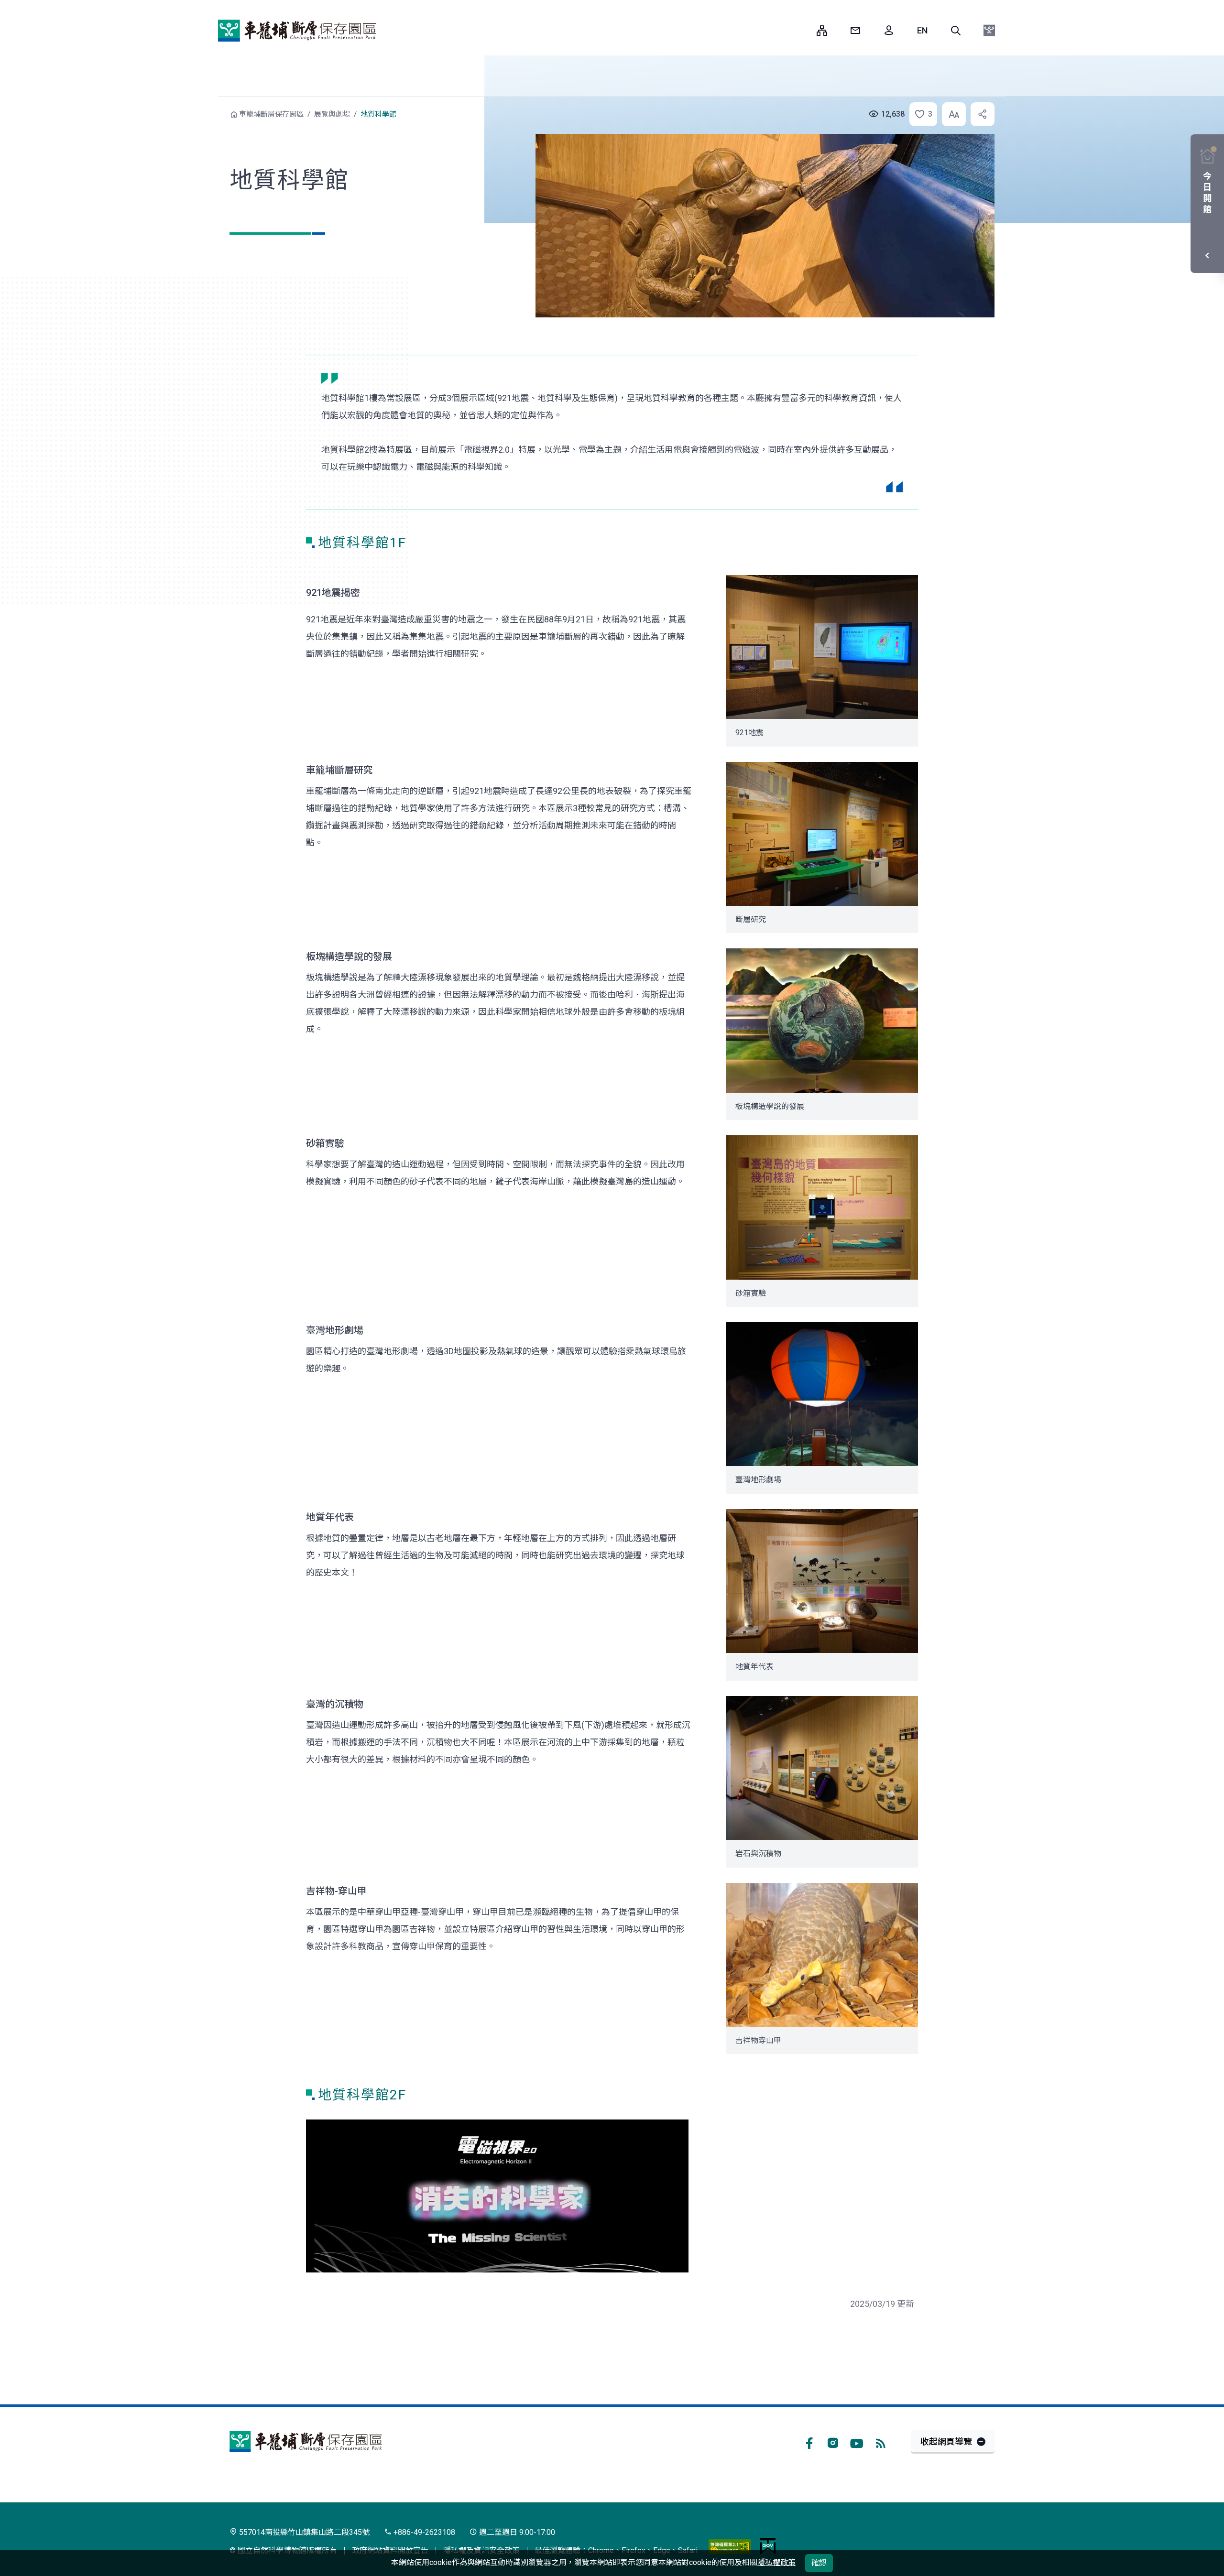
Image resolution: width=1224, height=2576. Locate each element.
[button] (956, 31)
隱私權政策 (776, 2562)
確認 (819, 2563)
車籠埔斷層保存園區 (297, 31)
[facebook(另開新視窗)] (809, 2442)
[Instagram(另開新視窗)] (833, 2442)
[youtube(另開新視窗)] (857, 2442)
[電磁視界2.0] (497, 2196)
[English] (922, 31)
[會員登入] (889, 31)
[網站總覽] (822, 31)
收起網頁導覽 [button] (946, 2441)
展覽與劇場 (332, 114)
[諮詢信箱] (855, 31)
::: (802, 30)
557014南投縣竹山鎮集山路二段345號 (303, 2532)
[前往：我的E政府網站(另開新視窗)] (768, 2546)
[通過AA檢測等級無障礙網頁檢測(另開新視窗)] (730, 2546)
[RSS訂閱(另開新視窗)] (881, 2442)
